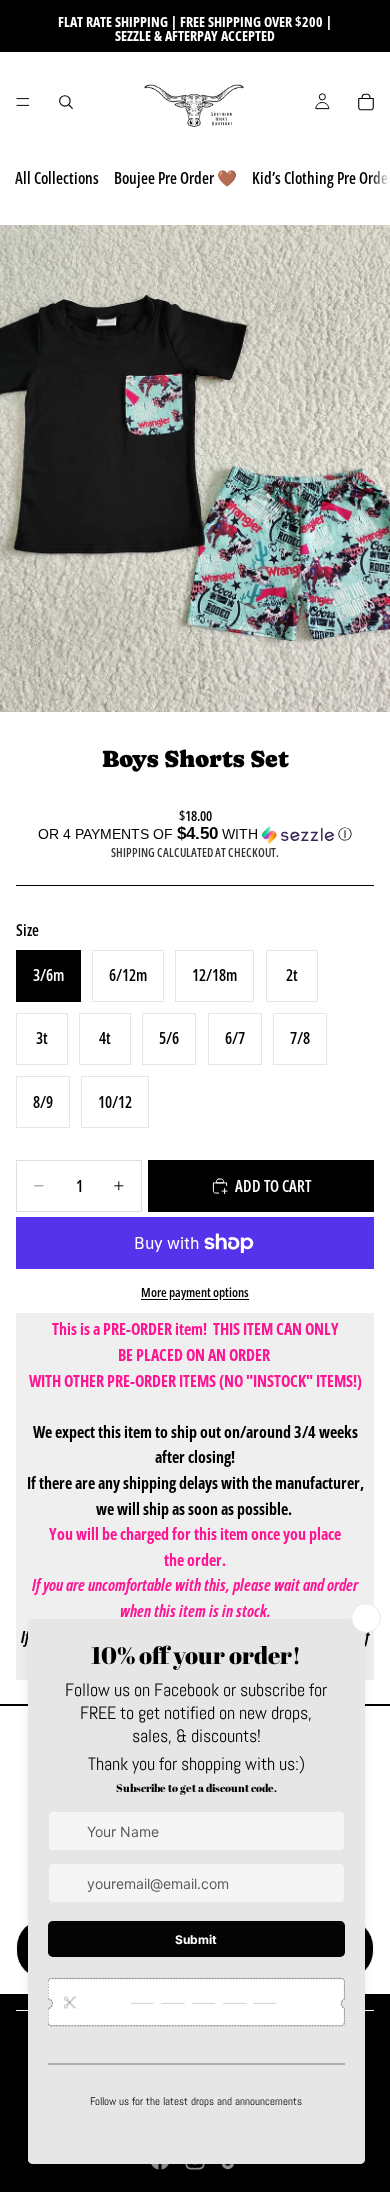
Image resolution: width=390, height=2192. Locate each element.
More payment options (195, 1292)
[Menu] (23, 102)
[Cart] (366, 102)
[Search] (66, 102)
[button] (195, 834)
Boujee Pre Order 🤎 (175, 178)
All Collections (57, 178)
